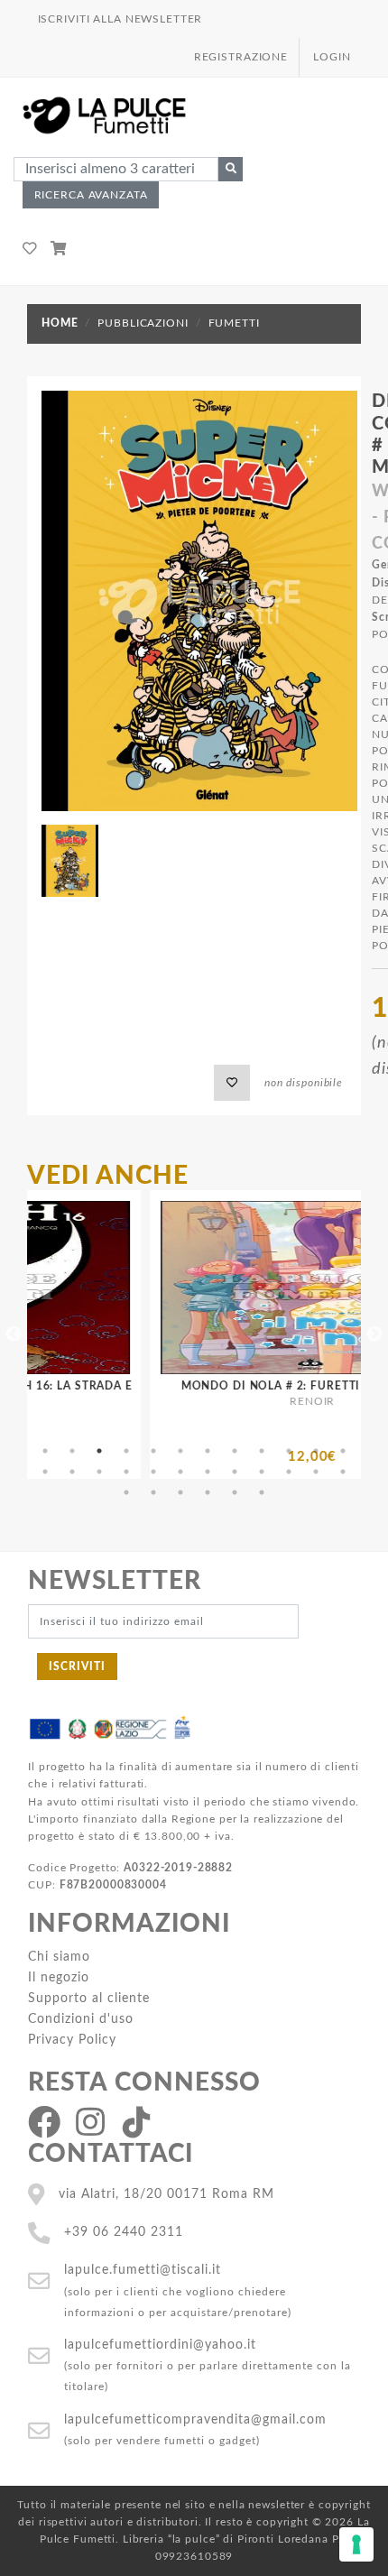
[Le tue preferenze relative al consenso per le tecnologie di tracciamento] (356, 2544)
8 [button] (235, 1451)
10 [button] (289, 1451)
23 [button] (316, 1472)
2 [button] (72, 1451)
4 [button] (126, 1451)
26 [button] (153, 1492)
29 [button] (235, 1492)
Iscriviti (77, 1667)
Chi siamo (59, 1957)
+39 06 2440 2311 (124, 2232)
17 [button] (153, 1472)
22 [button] (289, 1472)
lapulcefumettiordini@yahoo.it (160, 2345)
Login (332, 57)
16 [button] (126, 1472)
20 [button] (235, 1472)
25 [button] (126, 1492)
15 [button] (99, 1472)
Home (60, 323)
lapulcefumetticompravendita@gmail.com (195, 2419)
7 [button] (208, 1451)
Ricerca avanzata (91, 195)
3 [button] (99, 1451)
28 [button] (208, 1492)
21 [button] (262, 1472)
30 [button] (262, 1492)
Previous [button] (14, 1334)
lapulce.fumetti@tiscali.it (143, 2270)
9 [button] (262, 1451)
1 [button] (45, 1451)
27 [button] (180, 1492)
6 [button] (180, 1451)
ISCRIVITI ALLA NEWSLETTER (120, 19)
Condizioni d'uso (81, 2019)
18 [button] (180, 1472)
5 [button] (153, 1451)
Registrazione (241, 57)
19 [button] (208, 1472)
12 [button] (343, 1451)
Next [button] (374, 1334)
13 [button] (45, 1472)
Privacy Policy (72, 2040)
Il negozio (59, 1977)
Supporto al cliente (89, 1998)
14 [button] (72, 1472)
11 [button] (316, 1451)
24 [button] (343, 1472)
